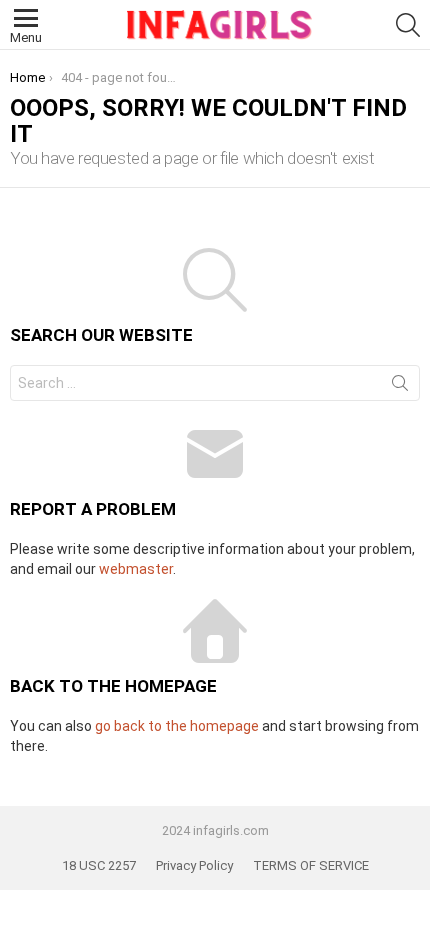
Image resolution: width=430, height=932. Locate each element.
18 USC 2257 (99, 865)
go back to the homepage (177, 726)
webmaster (136, 569)
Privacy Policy (194, 865)
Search (400, 387)
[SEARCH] (408, 25)
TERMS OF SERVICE (311, 865)
